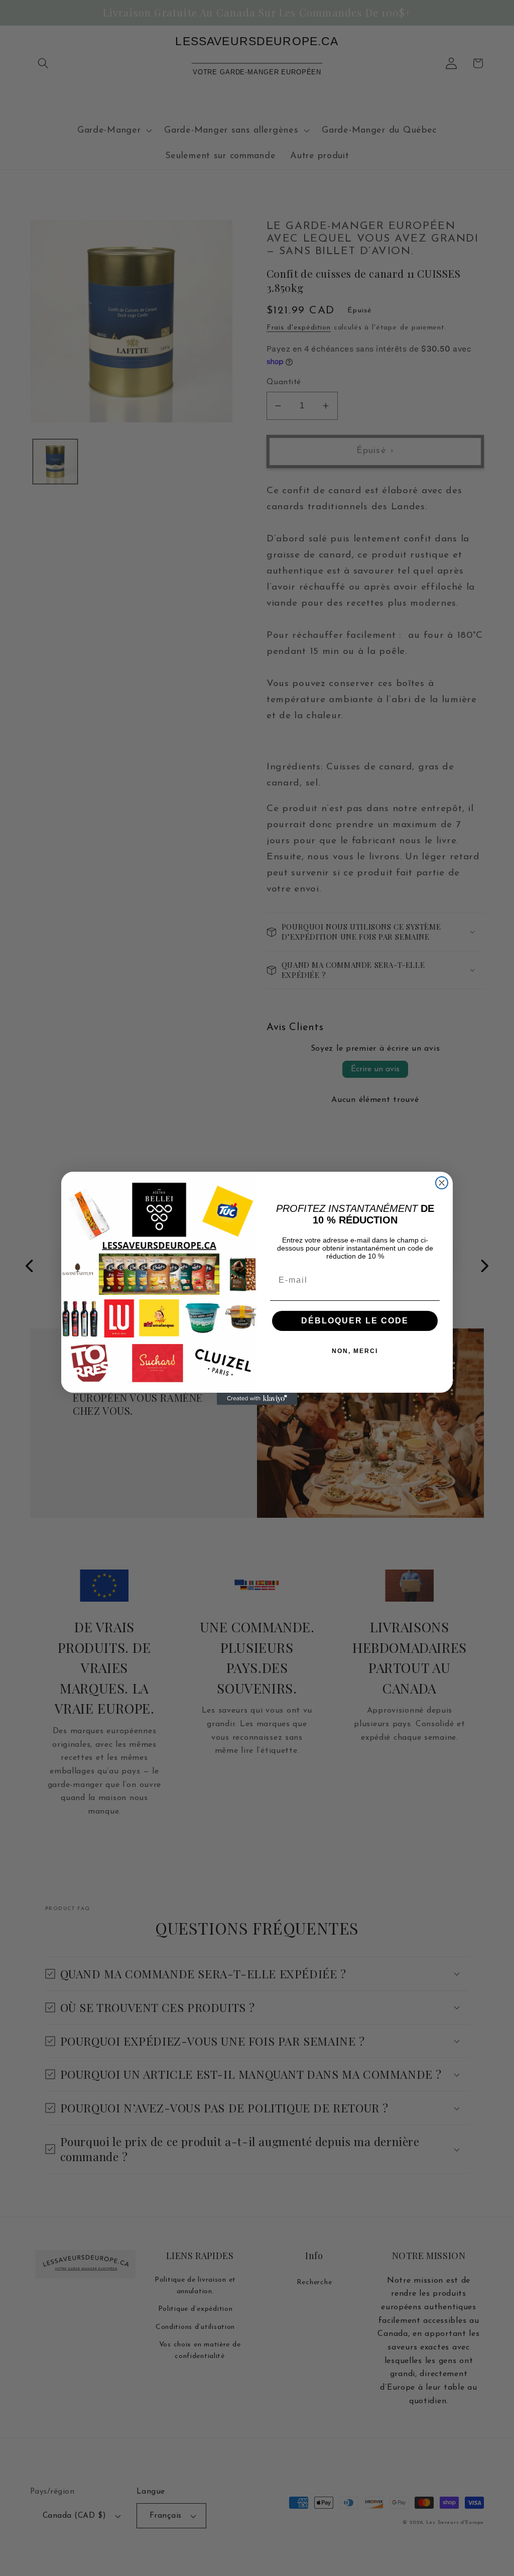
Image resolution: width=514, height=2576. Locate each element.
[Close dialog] (442, 1183)
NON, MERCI (355, 1351)
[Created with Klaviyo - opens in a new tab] (257, 1399)
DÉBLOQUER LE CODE (355, 1321)
